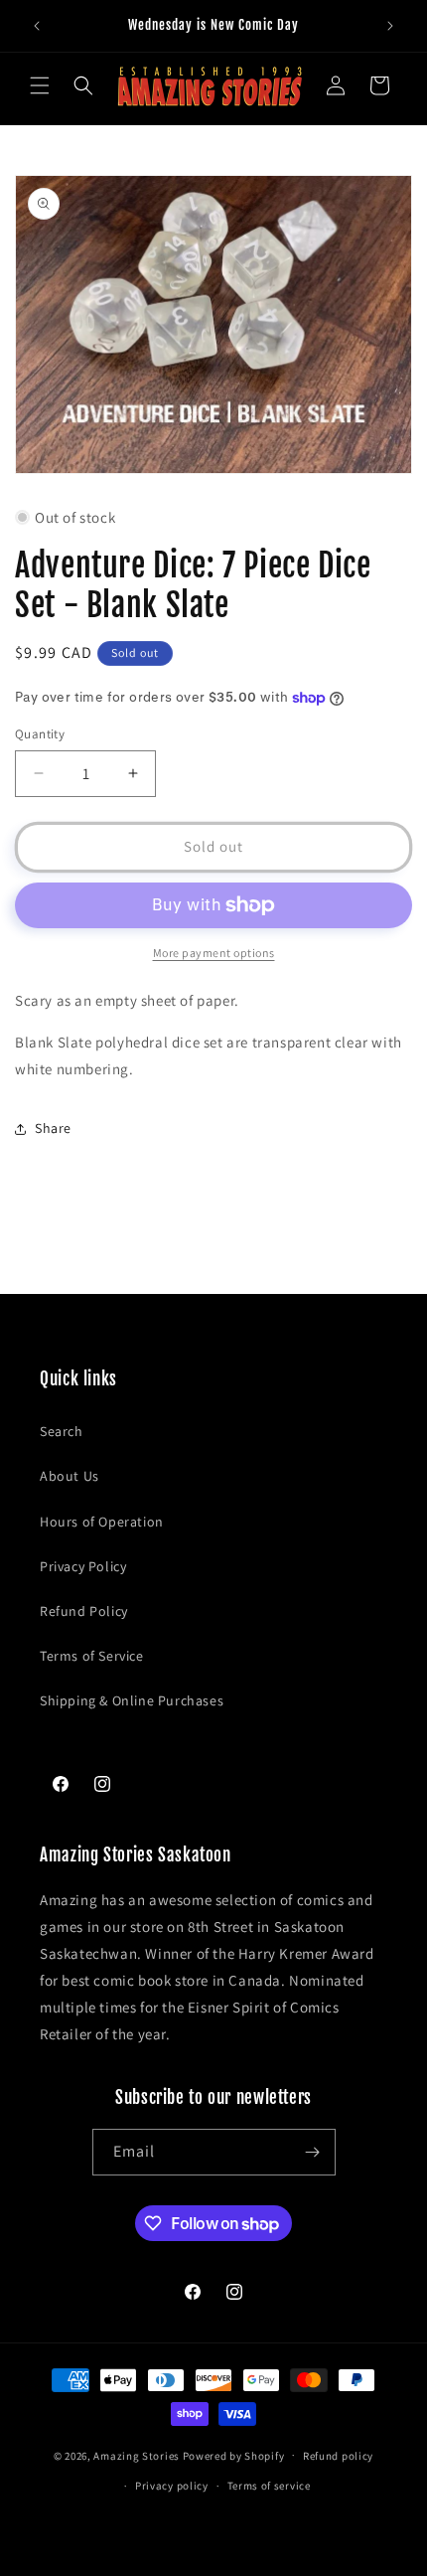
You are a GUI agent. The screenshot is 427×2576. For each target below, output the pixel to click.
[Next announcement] (390, 26)
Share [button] (53, 1128)
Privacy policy (172, 2486)
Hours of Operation (102, 1522)
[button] (40, 85)
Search (62, 1431)
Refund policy (338, 2456)
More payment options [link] (214, 953)
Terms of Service (92, 1656)
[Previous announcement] (37, 26)
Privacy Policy (83, 1566)
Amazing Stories (137, 2455)
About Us (70, 1476)
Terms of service (269, 2486)
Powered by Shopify (234, 2455)
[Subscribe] (313, 2152)
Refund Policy (84, 1611)
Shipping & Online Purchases (132, 1700)
